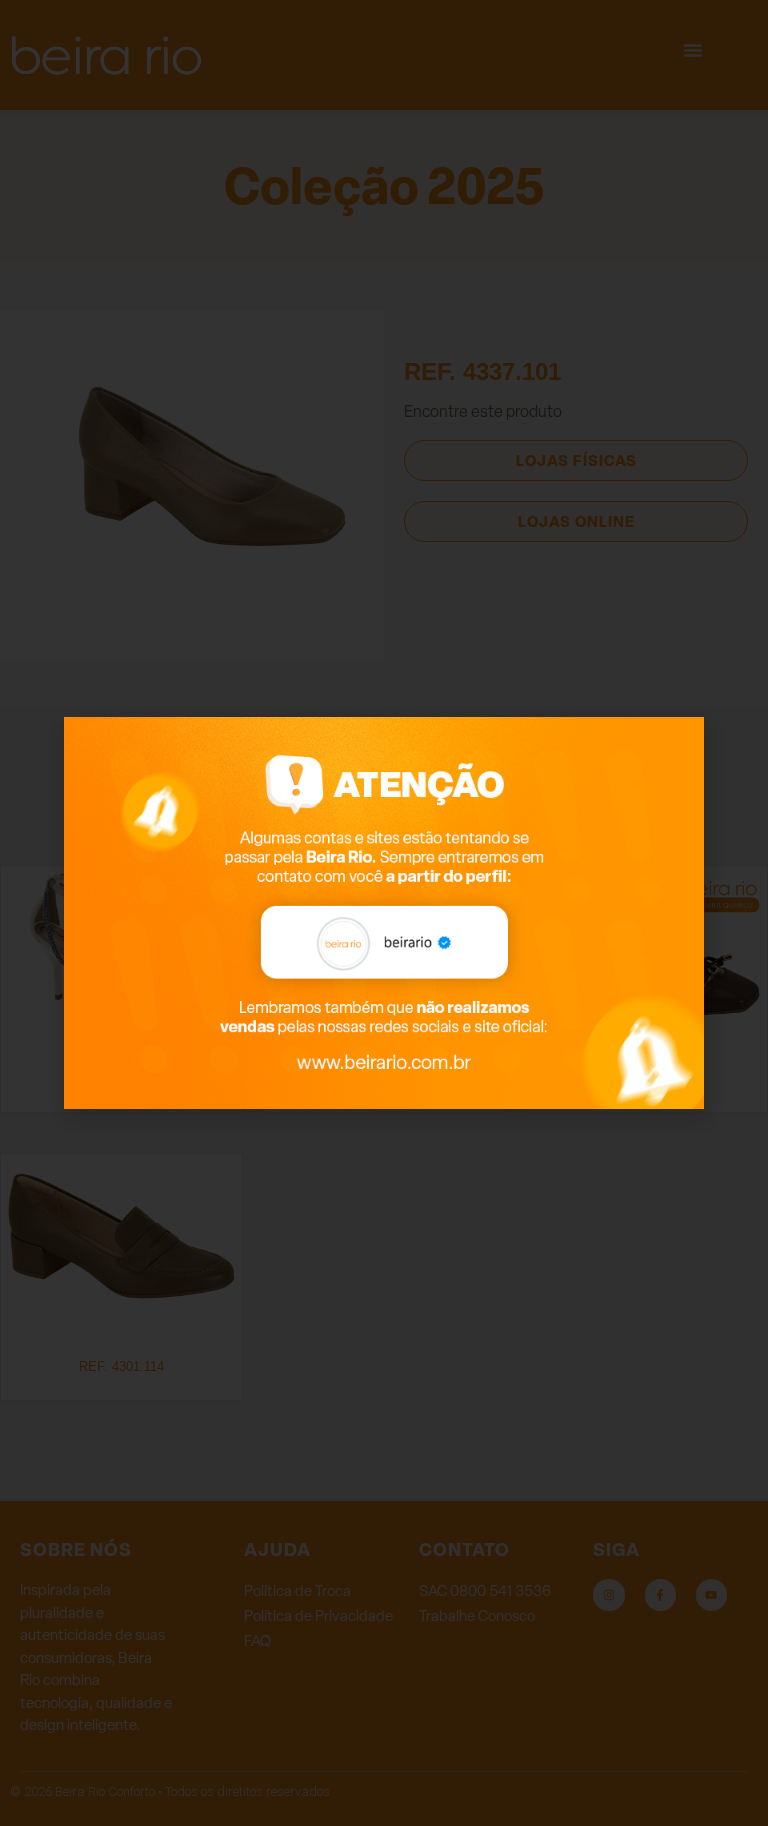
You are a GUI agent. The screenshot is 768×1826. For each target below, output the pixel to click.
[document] (384, 913)
